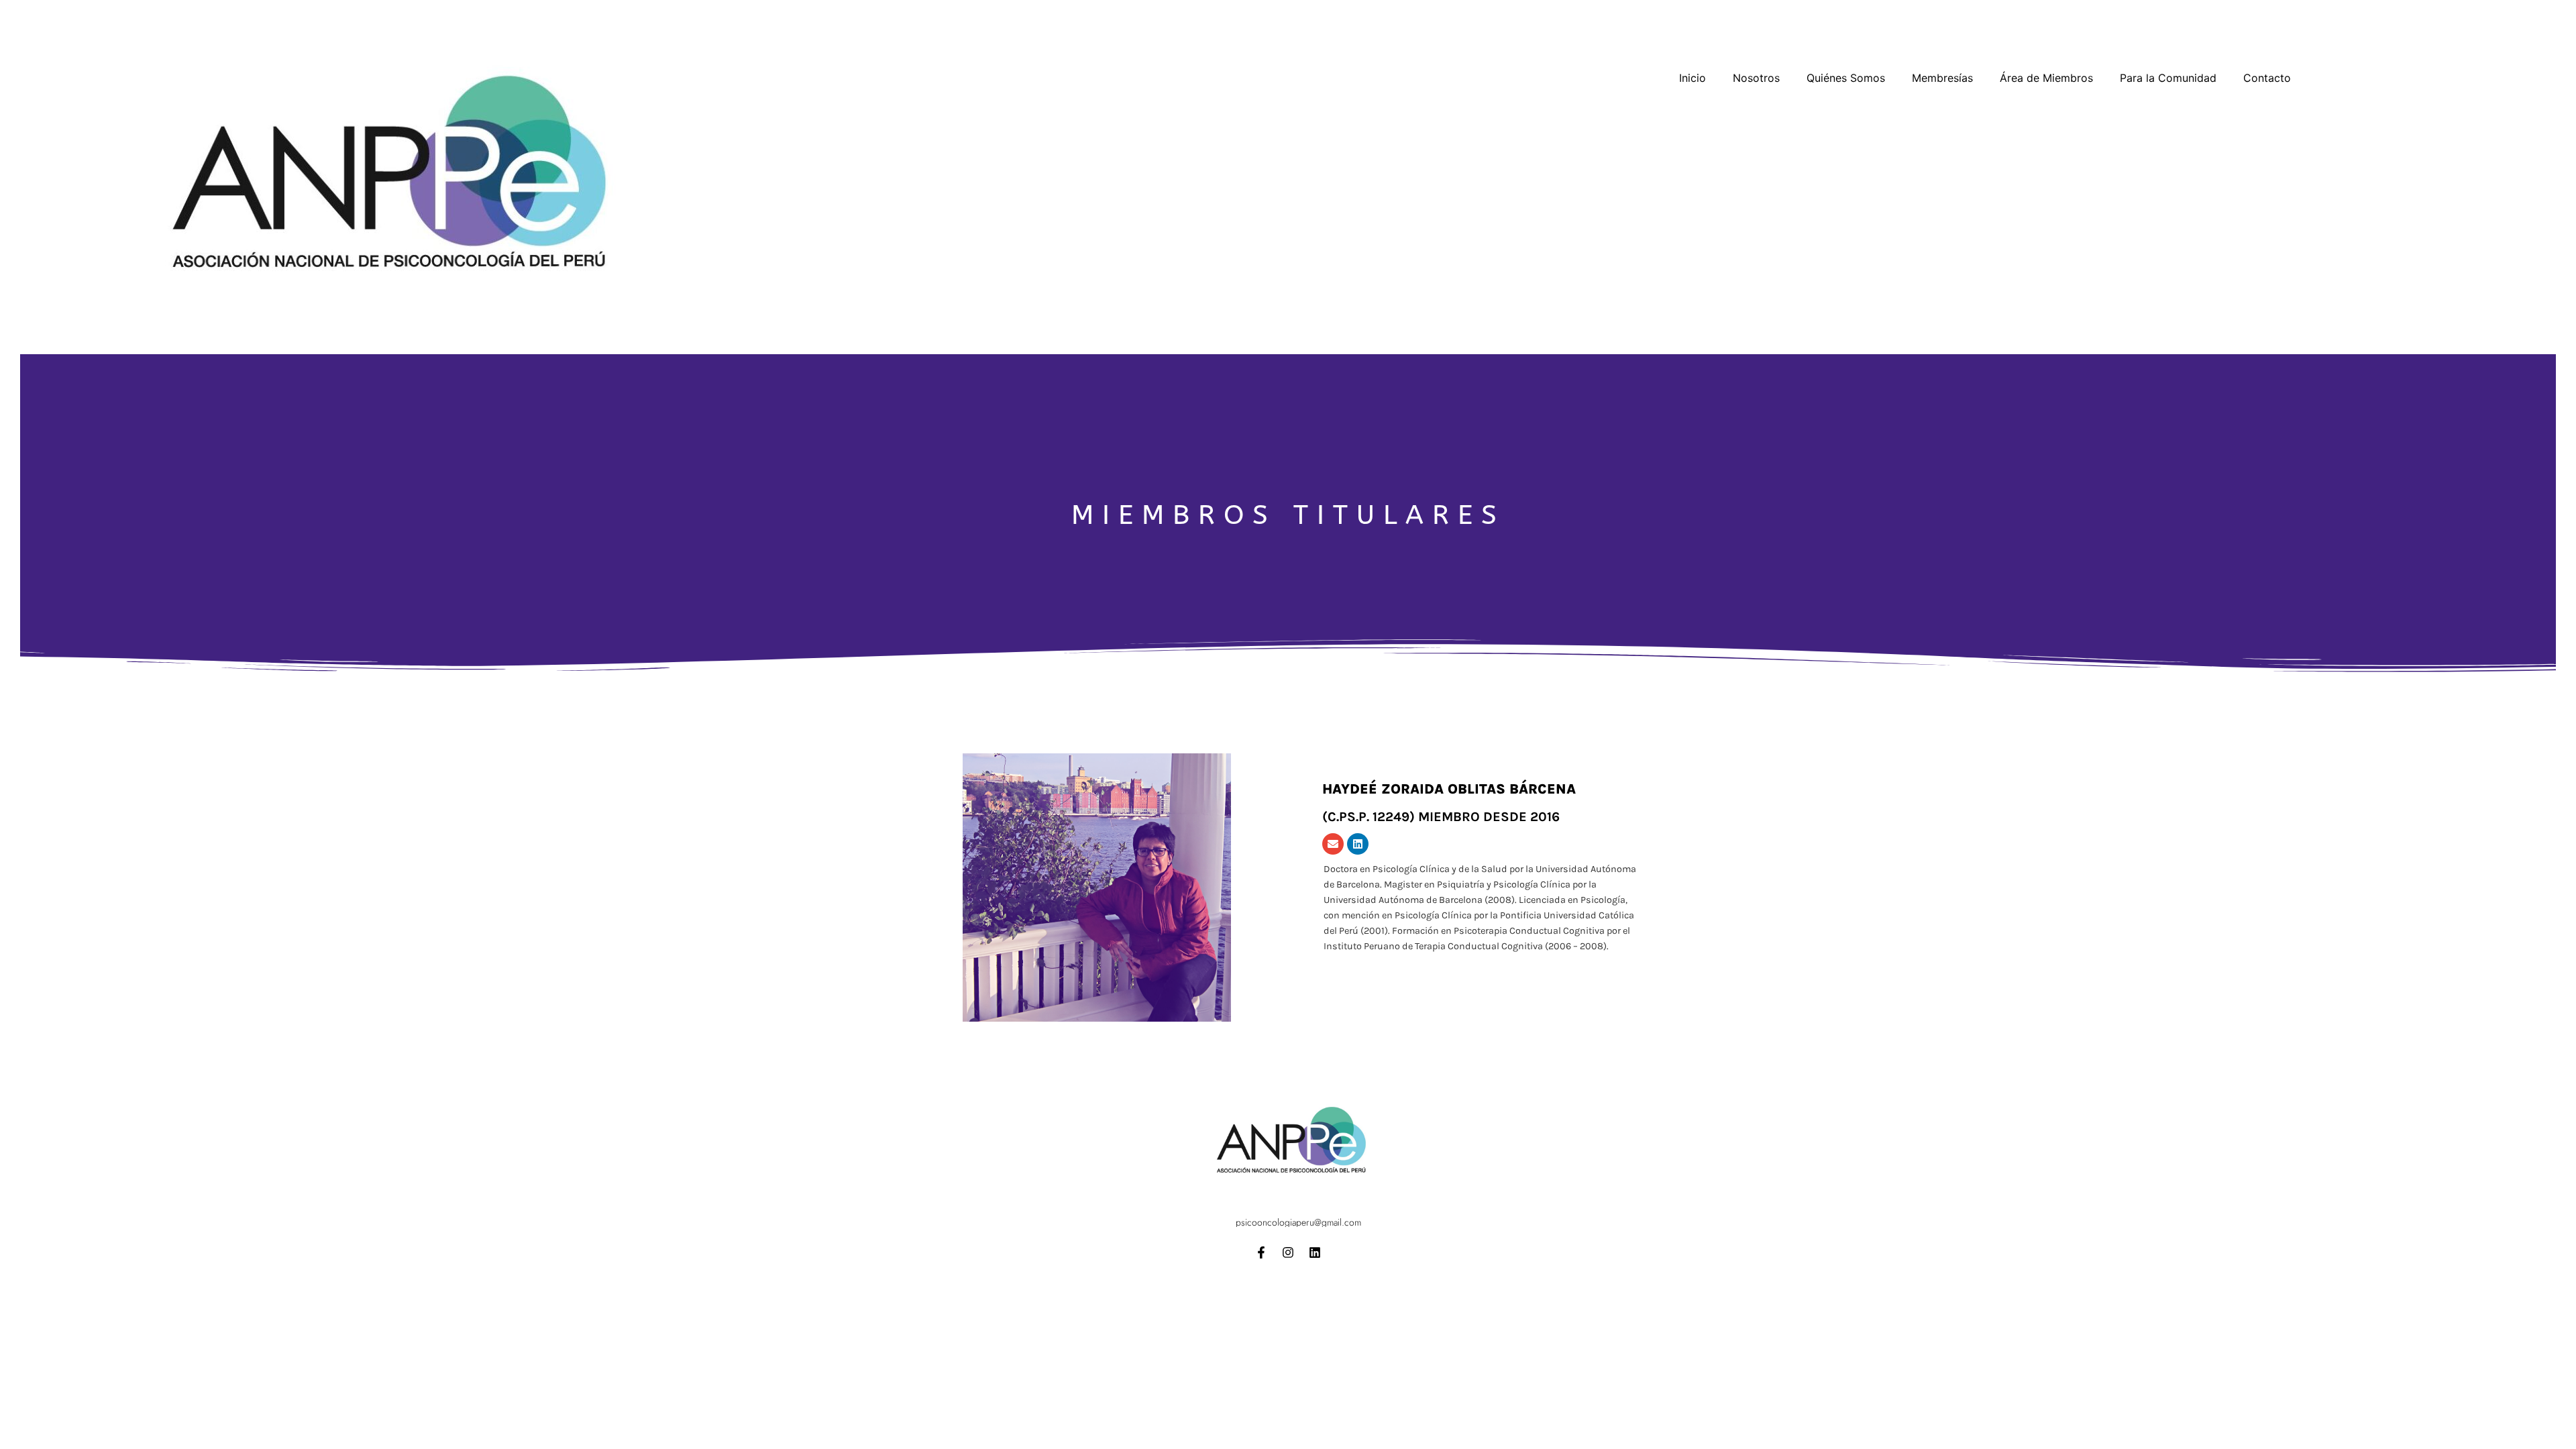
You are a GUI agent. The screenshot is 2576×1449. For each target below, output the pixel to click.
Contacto (2267, 78)
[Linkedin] (1358, 844)
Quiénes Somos (1846, 78)
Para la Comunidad (2168, 78)
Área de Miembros (2046, 78)
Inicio (1693, 78)
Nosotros (1756, 78)
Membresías (1942, 78)
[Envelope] (1333, 844)
